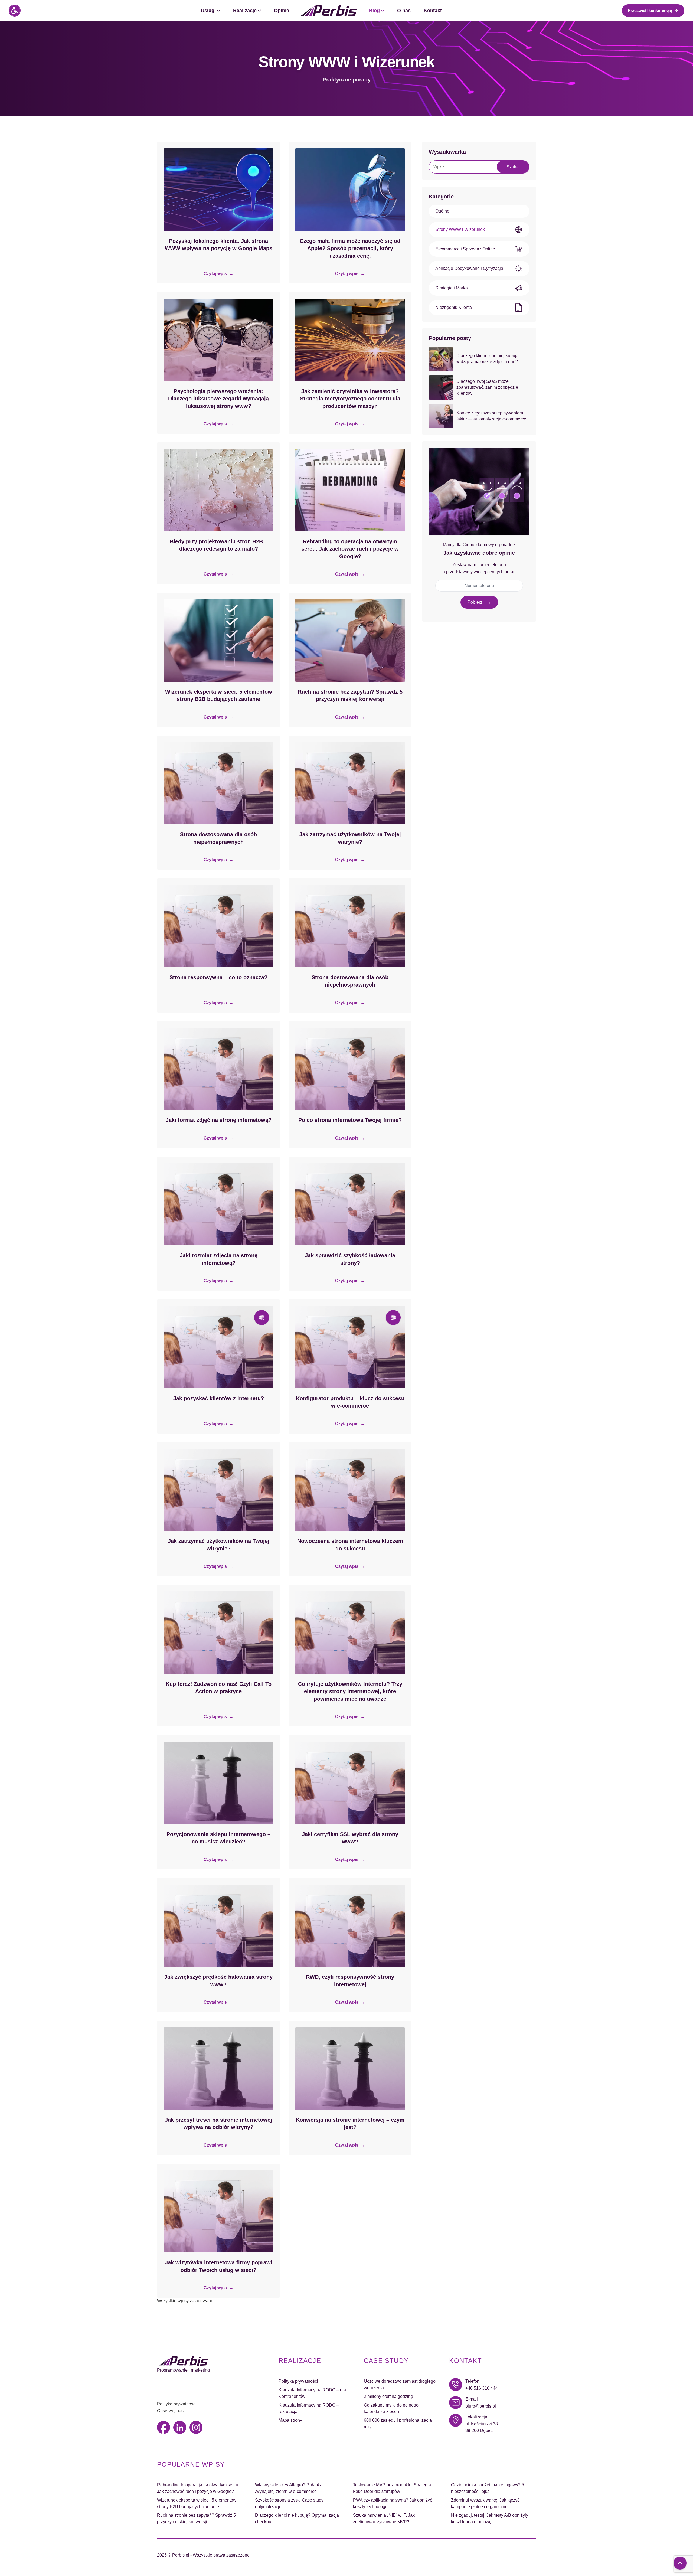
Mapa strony (290, 2420)
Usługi (208, 11)
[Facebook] (164, 2427)
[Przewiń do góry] (680, 2563)
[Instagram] (196, 2427)
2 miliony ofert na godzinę (388, 2396)
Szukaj (513, 167)
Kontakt (433, 11)
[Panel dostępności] (15, 11)
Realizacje (245, 11)
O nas (404, 11)
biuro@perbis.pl (481, 2406)
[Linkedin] (180, 2427)
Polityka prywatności (177, 2404)
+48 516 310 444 (482, 2388)
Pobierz (475, 602)
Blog (374, 11)
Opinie (282, 11)
